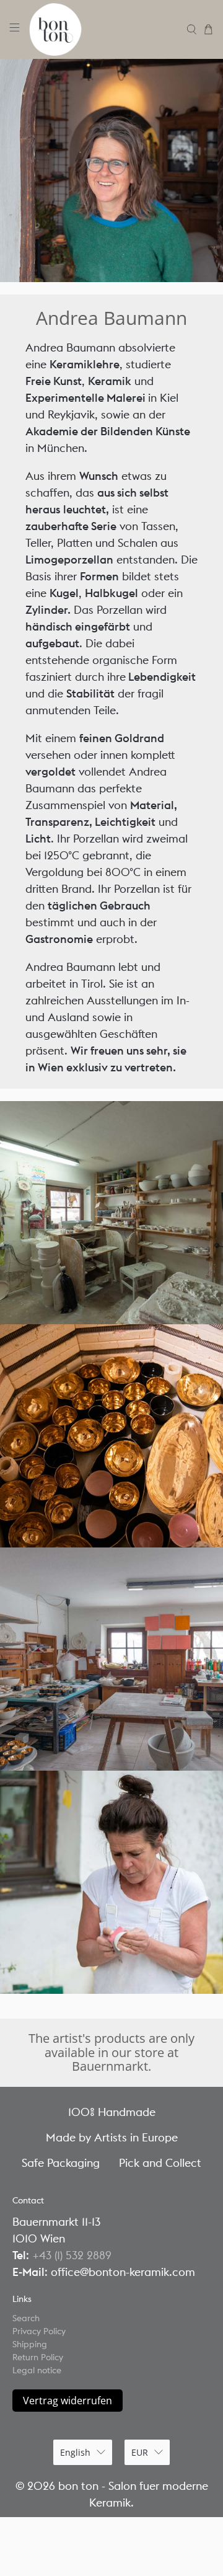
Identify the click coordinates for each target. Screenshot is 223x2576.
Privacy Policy (39, 2331)
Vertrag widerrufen (68, 2401)
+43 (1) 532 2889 (72, 2255)
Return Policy (38, 2357)
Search (26, 2318)
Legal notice (37, 2370)
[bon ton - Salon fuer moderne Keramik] (103, 29)
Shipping (30, 2344)
